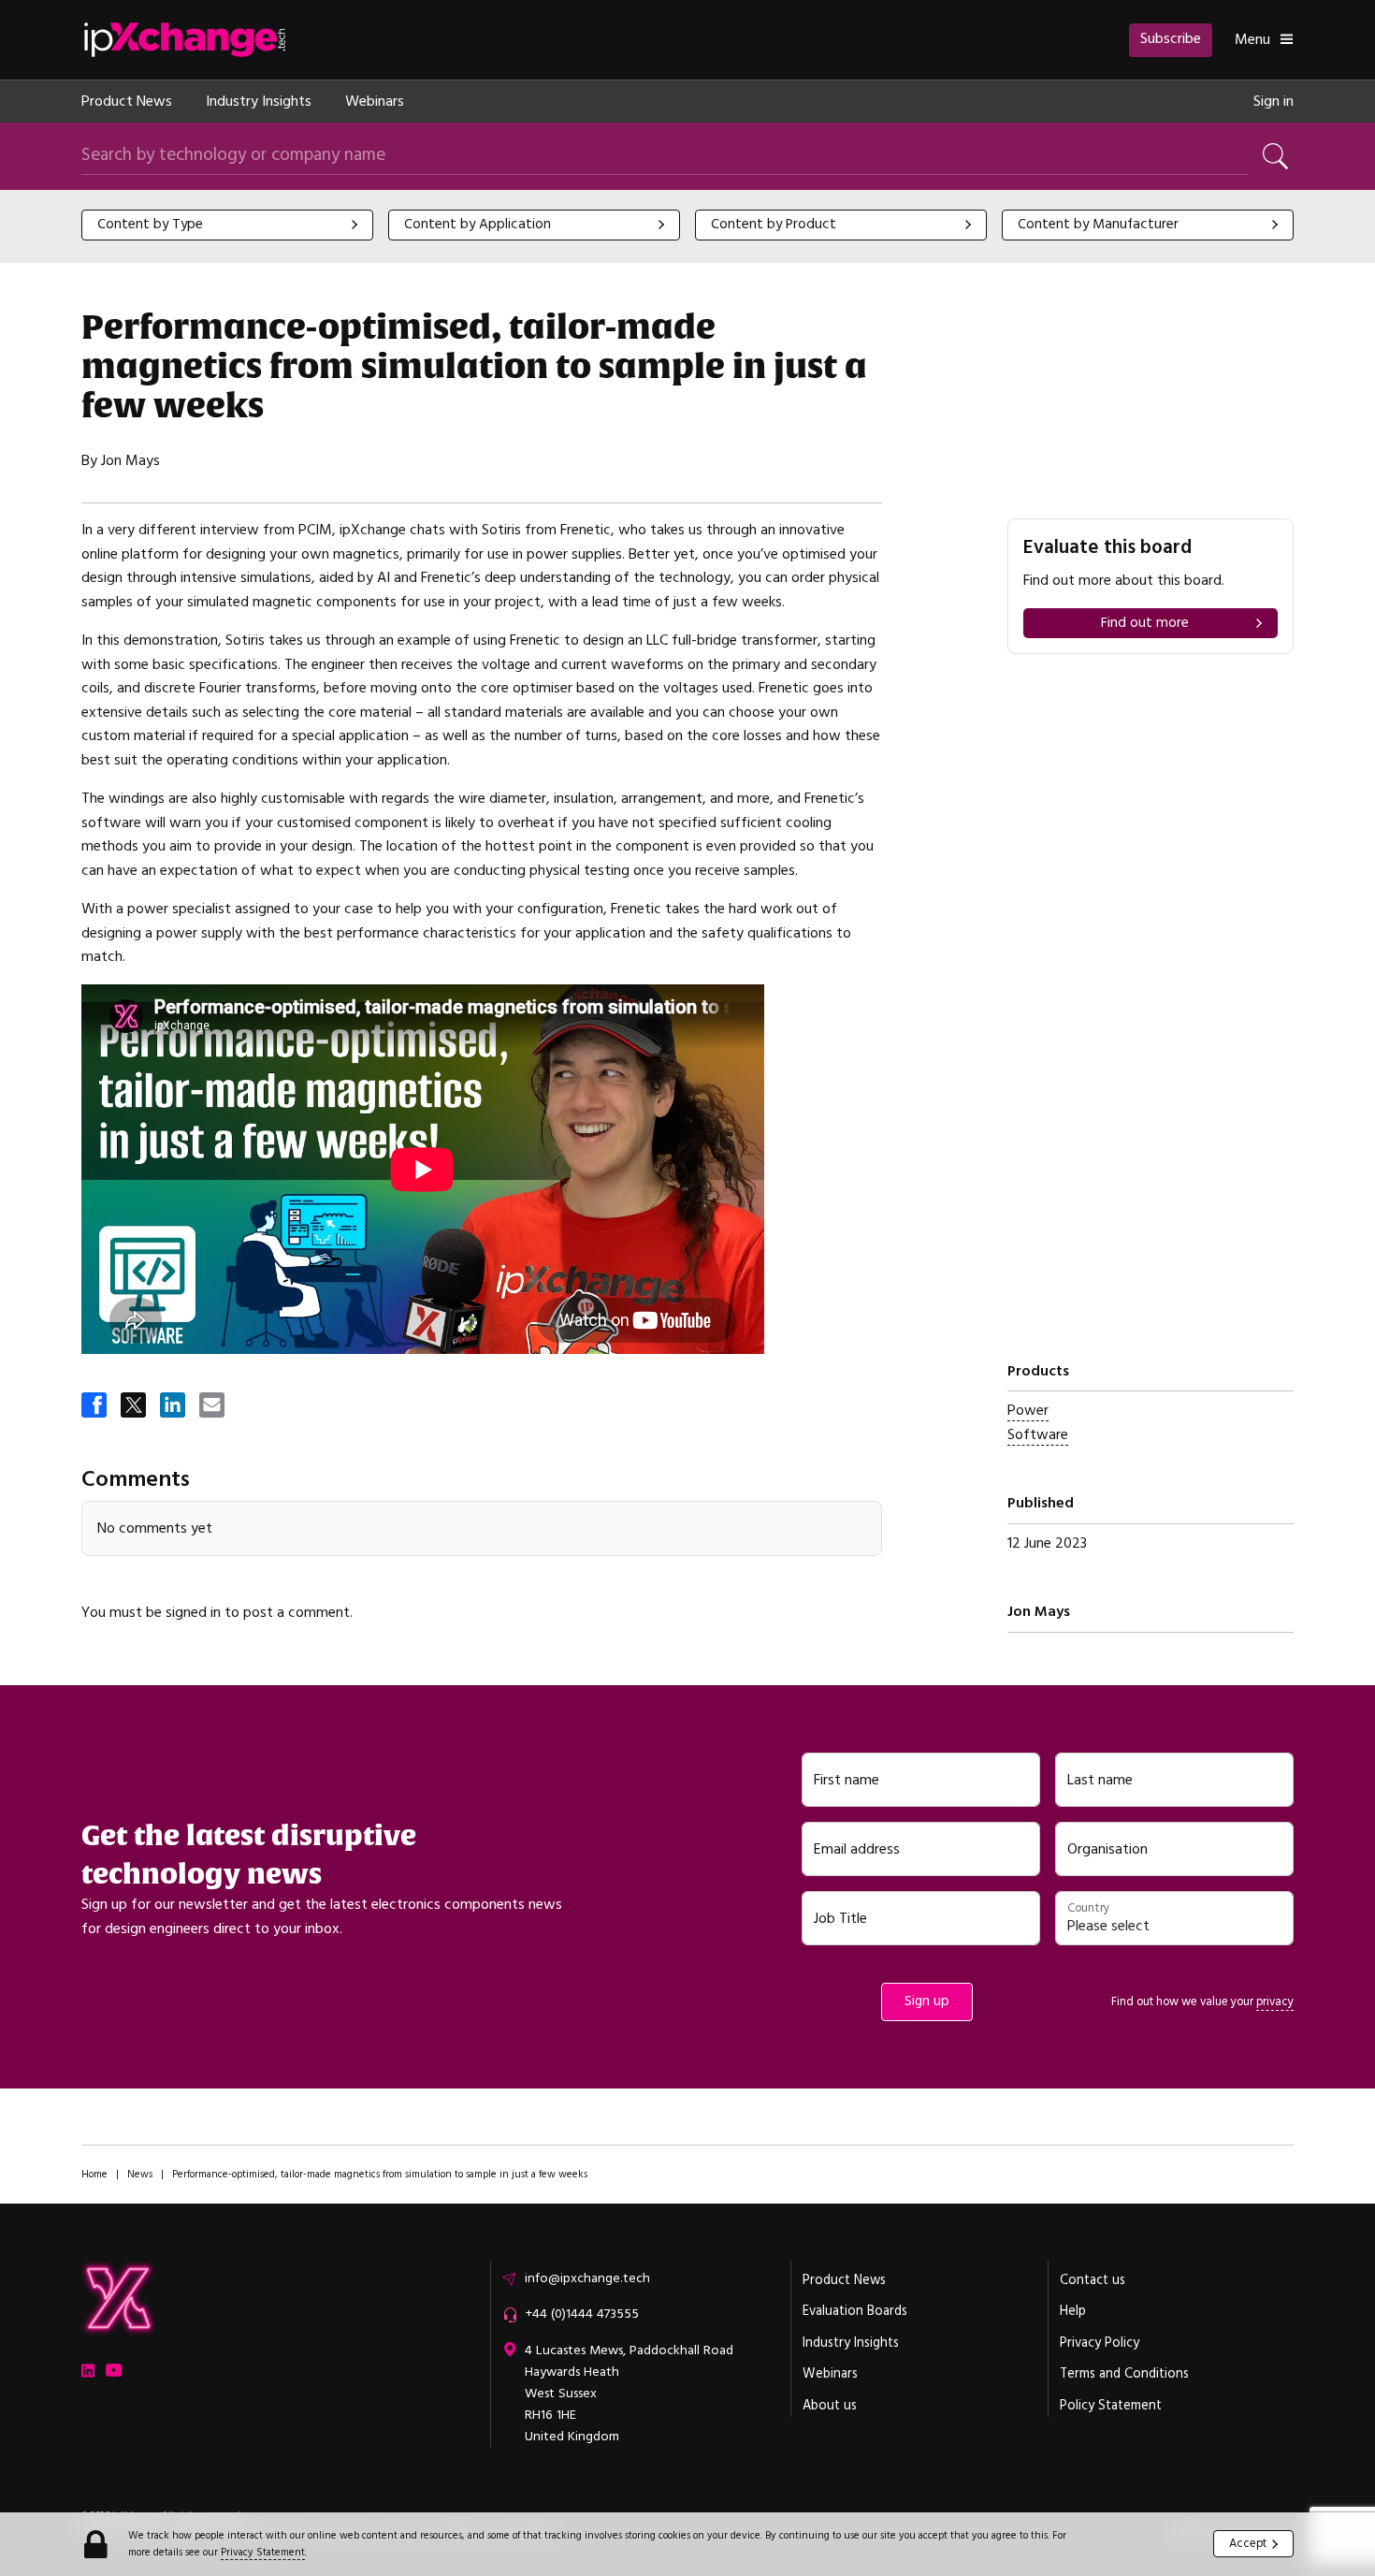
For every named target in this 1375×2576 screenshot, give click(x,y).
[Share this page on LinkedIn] (174, 1406)
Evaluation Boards (855, 2311)
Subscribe (1171, 38)
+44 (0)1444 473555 (582, 2314)
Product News (127, 101)
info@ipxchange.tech (587, 2278)
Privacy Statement (263, 2552)
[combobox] (227, 225)
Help (1073, 2311)
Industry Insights (259, 101)
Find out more (1145, 623)
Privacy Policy (1100, 2343)
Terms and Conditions (1124, 2374)
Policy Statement (1111, 2406)
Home (94, 2174)
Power (1028, 1410)
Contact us (1093, 2280)
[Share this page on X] (135, 1406)
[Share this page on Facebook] (95, 1406)
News (140, 2174)
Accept (1248, 2543)
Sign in (1274, 101)
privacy (1275, 2001)
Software (1038, 1434)
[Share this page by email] (213, 1406)
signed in (193, 1612)
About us (830, 2406)
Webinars (375, 101)
